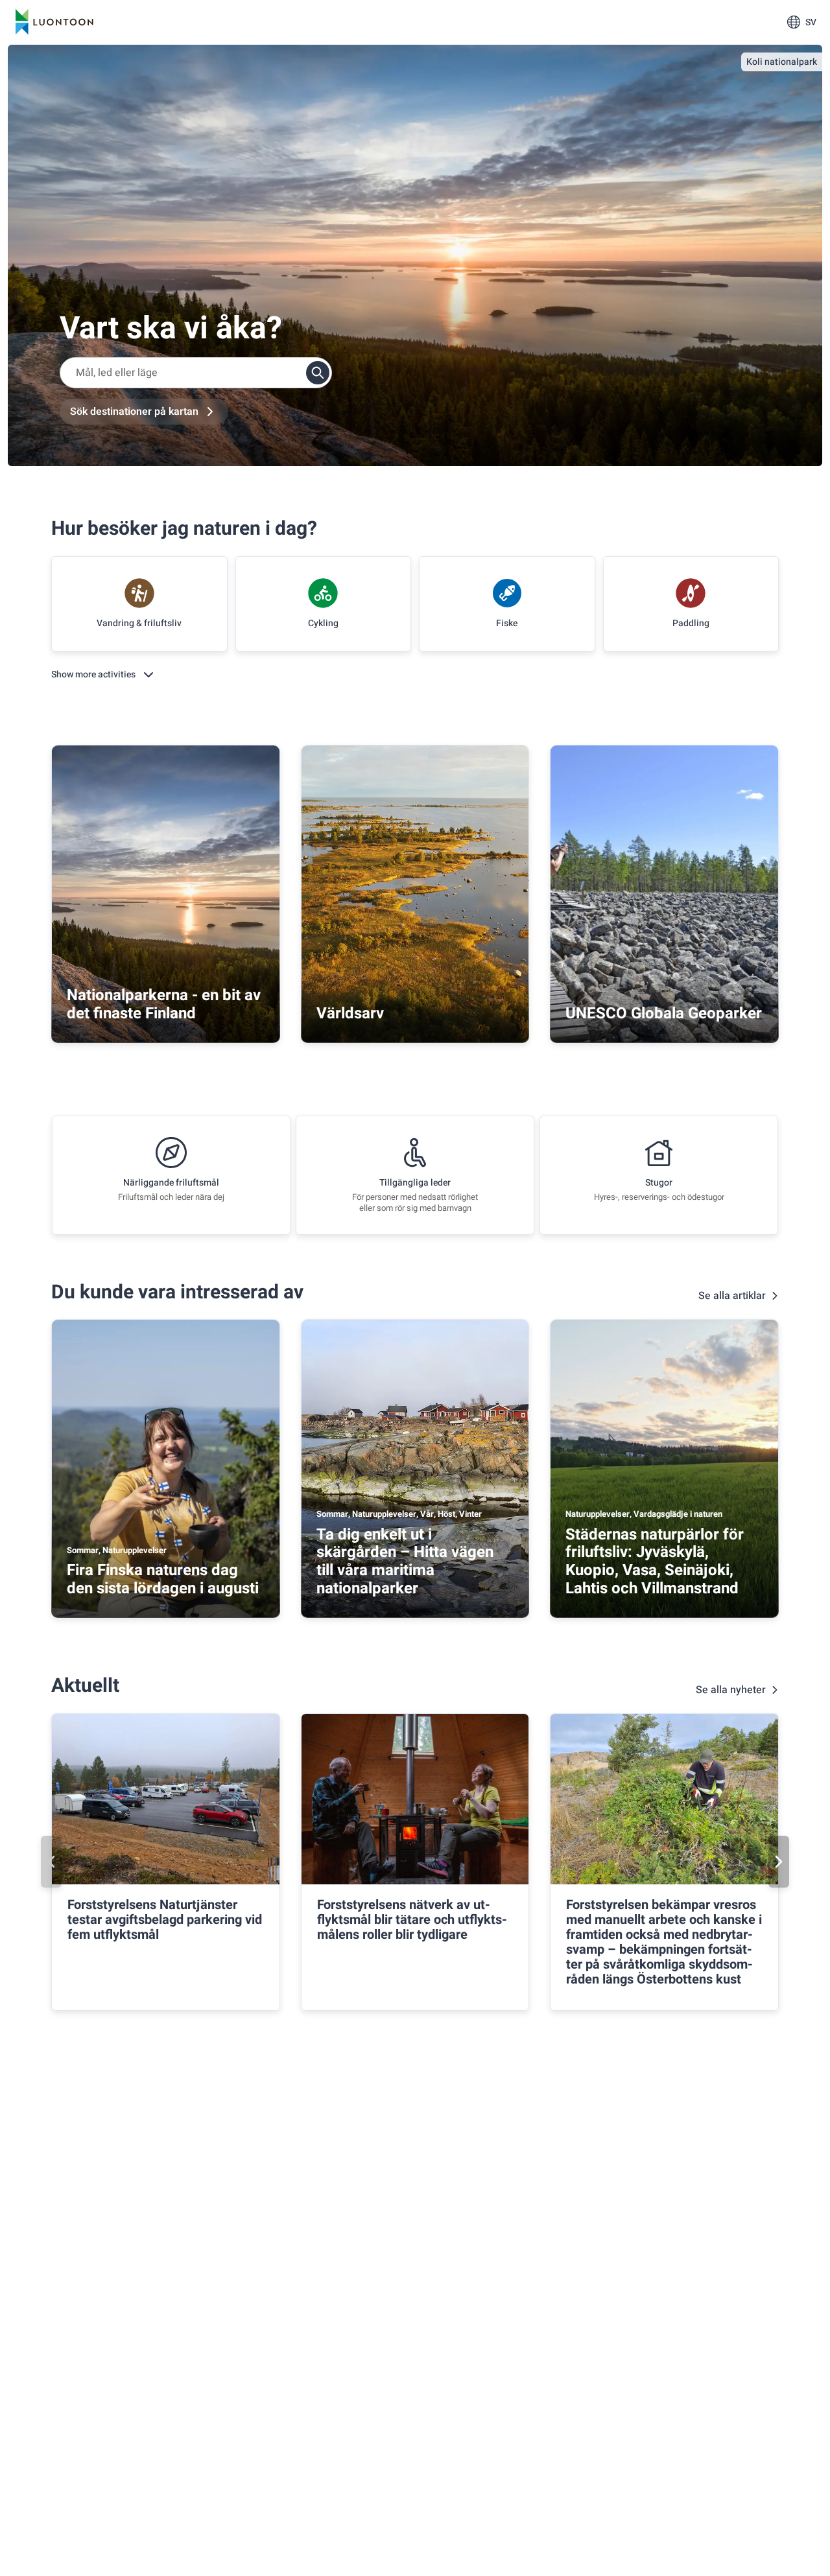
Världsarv (350, 1013)
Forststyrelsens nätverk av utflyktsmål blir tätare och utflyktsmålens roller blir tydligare (412, 1920)
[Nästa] (779, 1862)
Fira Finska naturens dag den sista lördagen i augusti (163, 1579)
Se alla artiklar (732, 1296)
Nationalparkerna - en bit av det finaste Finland (164, 1004)
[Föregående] (51, 1862)
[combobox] (196, 373)
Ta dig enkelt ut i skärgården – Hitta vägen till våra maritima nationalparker (405, 1562)
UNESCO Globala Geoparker (664, 1013)
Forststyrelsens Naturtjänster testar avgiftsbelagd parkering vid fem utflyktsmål (165, 1920)
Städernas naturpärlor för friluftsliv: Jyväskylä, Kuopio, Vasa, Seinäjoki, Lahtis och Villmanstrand (655, 1562)
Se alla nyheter (731, 1690)
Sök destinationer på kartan (134, 412)
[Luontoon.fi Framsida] (54, 22)
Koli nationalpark (782, 62)
